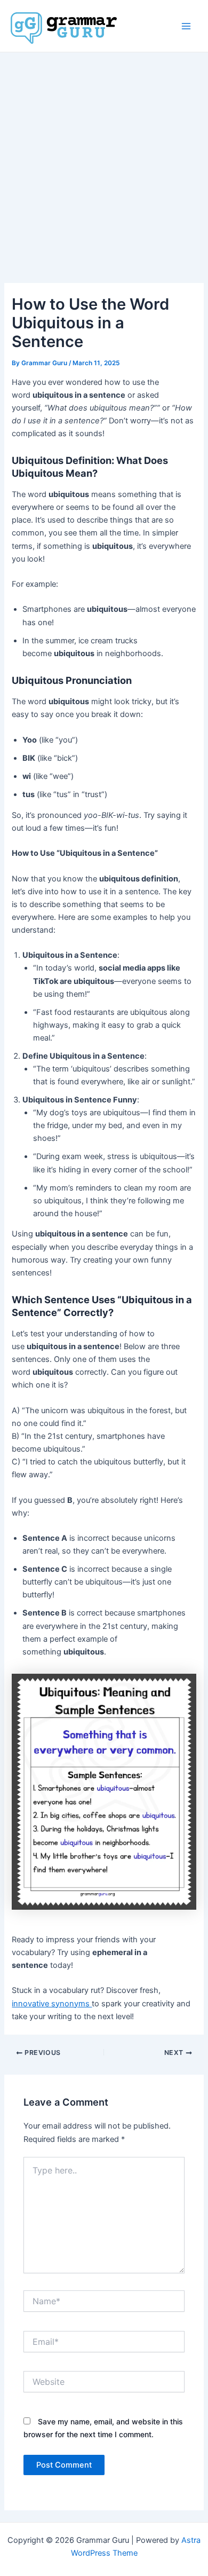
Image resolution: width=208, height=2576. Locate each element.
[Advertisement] (104, 162)
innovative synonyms (52, 2004)
